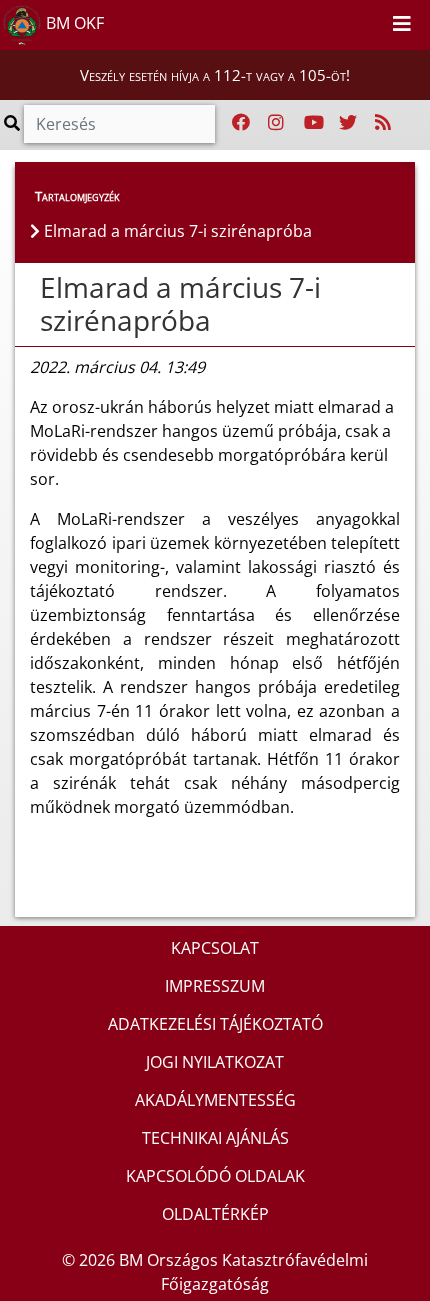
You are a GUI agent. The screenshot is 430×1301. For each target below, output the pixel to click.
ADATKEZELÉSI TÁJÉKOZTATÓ (215, 1024)
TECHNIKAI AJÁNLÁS (215, 1138)
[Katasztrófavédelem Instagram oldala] (276, 123)
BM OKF (73, 23)
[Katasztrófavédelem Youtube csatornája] (314, 123)
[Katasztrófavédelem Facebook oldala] (241, 123)
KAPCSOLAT (215, 948)
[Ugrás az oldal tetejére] (30, 288)
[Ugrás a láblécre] (370, 21)
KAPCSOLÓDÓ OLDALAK (215, 1176)
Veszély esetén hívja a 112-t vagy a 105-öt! (215, 75)
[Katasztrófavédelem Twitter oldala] (348, 123)
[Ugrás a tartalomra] (348, 21)
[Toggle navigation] (402, 25)
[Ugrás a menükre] (326, 21)
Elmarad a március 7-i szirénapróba (180, 304)
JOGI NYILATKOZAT (215, 1062)
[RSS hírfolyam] (383, 123)
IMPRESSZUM (215, 986)
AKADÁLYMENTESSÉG (215, 1100)
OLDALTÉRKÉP (215, 1214)
